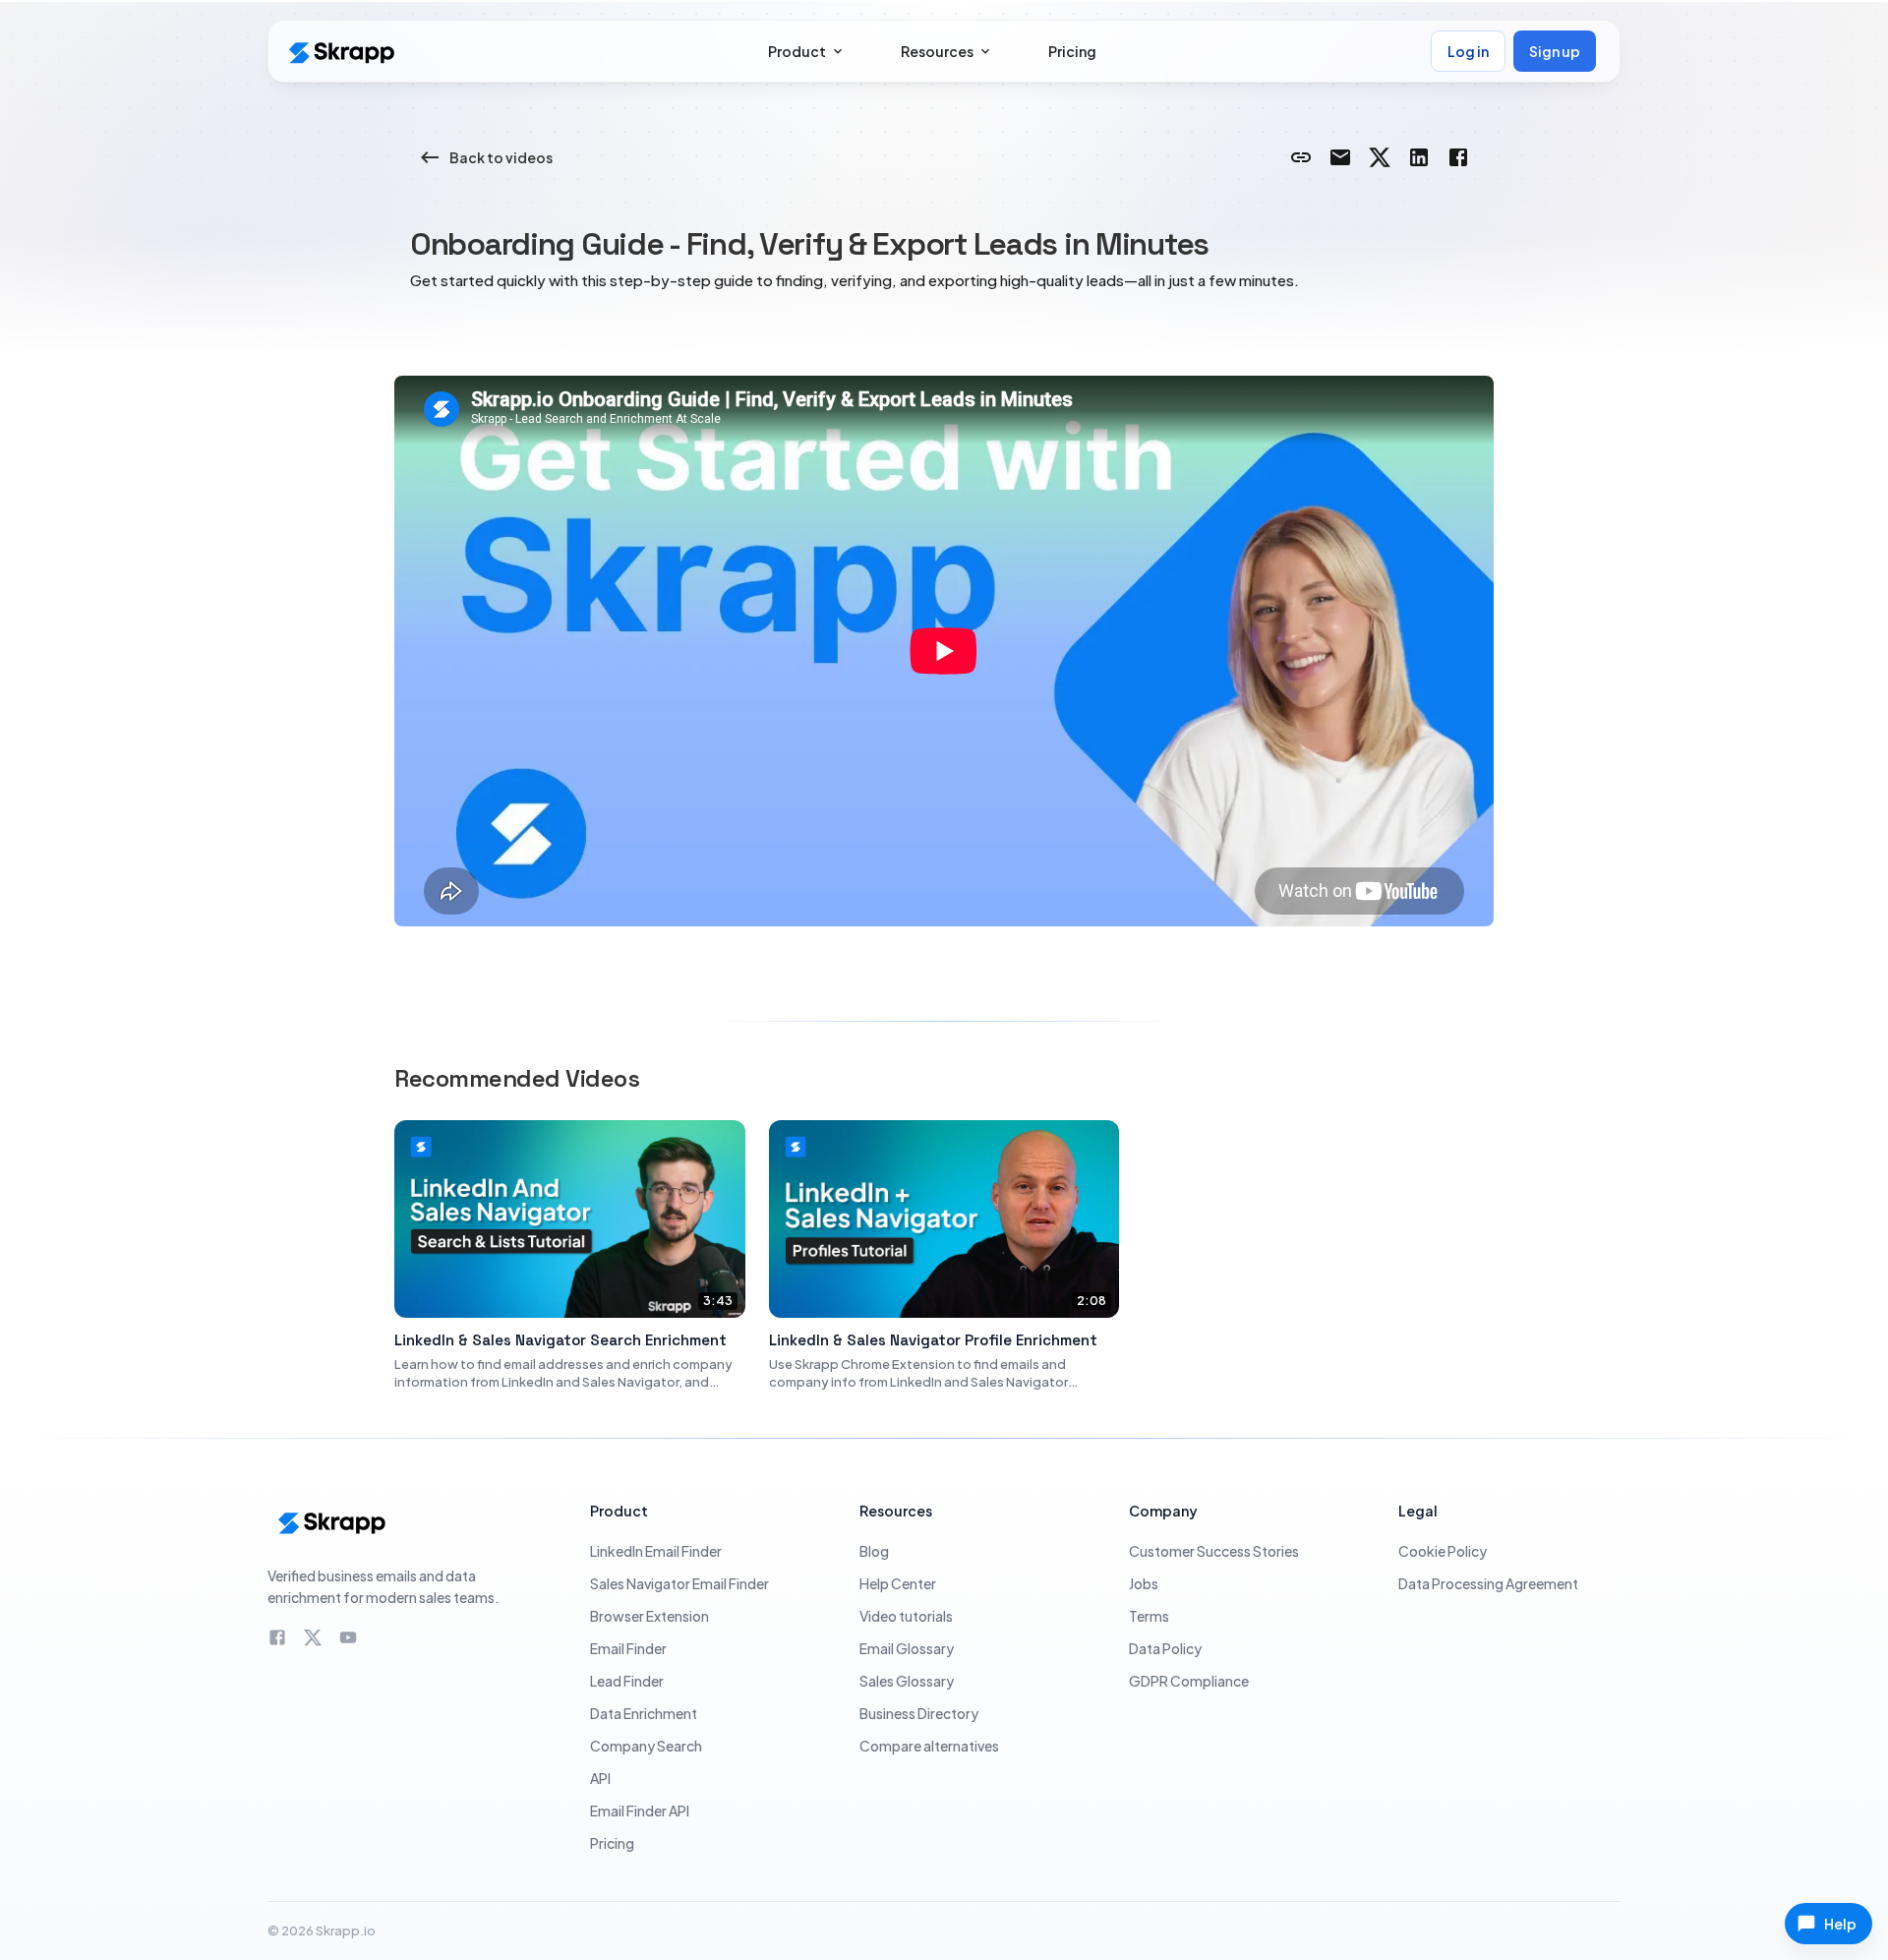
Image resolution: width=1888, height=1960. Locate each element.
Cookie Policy (1443, 1551)
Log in (1468, 51)
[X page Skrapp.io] (1380, 157)
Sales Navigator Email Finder (679, 1583)
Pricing (612, 1843)
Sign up (1555, 51)
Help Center (898, 1583)
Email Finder (628, 1648)
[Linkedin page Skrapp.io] (1419, 157)
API (600, 1778)
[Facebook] (277, 1637)
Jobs (1144, 1583)
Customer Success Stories (1214, 1551)
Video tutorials (906, 1616)
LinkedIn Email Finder (656, 1551)
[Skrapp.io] (340, 52)
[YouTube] (348, 1637)
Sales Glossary (907, 1681)
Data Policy (1165, 1648)
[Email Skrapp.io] (1340, 157)
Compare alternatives (929, 1746)
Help (1840, 1924)
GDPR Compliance (1189, 1681)
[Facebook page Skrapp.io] (1458, 157)
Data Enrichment (644, 1713)
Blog (874, 1551)
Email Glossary (907, 1648)
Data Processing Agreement (1488, 1583)
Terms (1149, 1616)
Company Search (646, 1746)
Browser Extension (649, 1616)
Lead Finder (627, 1681)
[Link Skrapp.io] (1301, 157)
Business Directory (919, 1713)
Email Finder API (640, 1811)
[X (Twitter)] (313, 1637)
